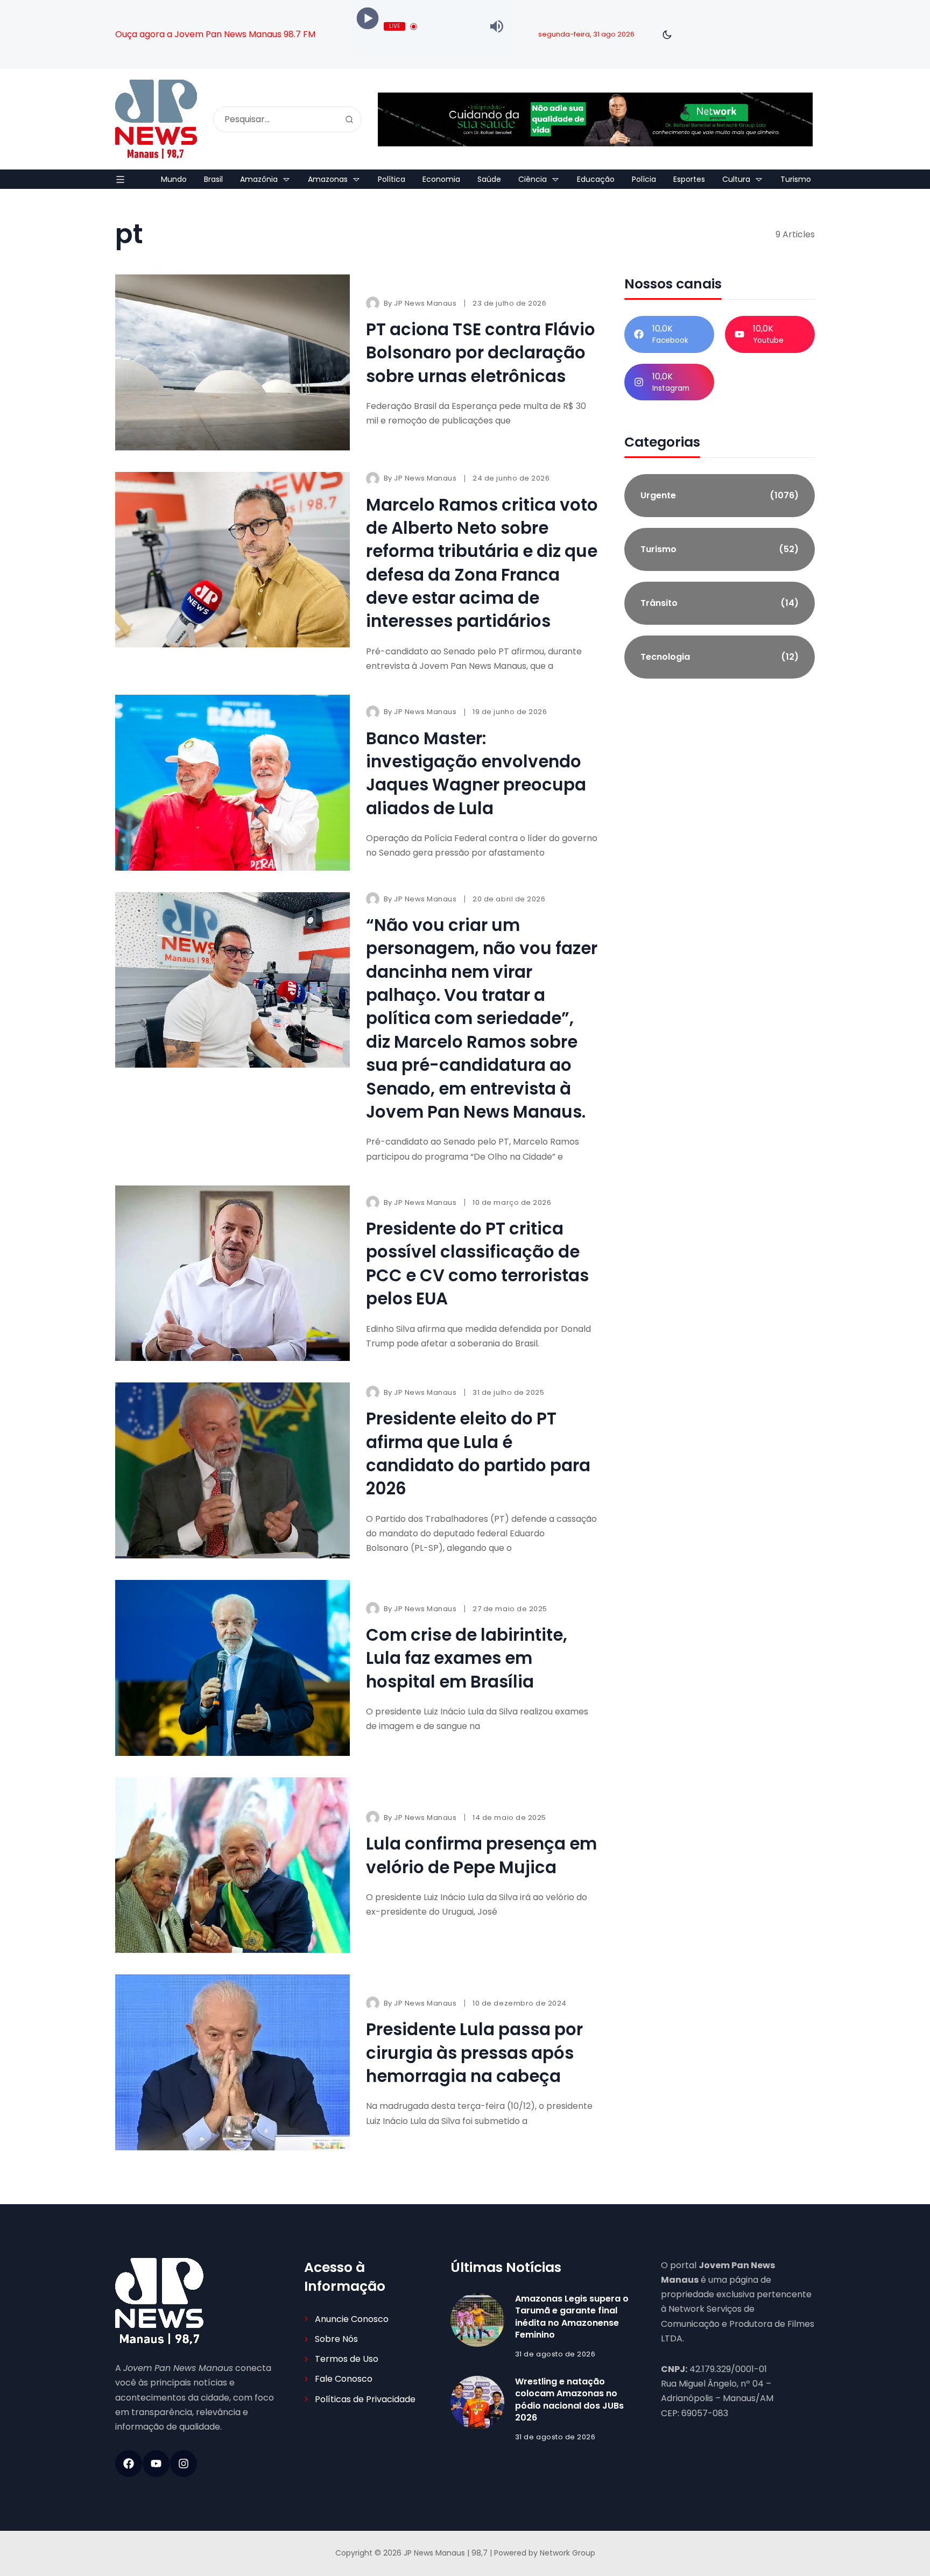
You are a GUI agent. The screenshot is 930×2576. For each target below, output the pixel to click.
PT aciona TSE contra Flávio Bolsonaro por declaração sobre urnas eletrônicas (481, 353)
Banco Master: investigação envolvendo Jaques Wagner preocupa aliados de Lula (476, 773)
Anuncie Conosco (352, 2319)
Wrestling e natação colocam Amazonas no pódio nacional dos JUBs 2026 (569, 2399)
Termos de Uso (347, 2359)
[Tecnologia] (720, 657)
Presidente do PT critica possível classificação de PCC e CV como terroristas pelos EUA (477, 1264)
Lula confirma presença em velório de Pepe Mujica (481, 1855)
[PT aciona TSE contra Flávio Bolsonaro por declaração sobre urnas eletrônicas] (232, 362)
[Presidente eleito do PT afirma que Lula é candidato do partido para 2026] (232, 1470)
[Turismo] (720, 549)
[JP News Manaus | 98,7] (156, 119)
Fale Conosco (344, 2379)
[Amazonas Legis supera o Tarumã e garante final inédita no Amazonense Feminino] (477, 2320)
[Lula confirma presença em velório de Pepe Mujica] (232, 1865)
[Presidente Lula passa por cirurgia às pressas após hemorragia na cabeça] (232, 2062)
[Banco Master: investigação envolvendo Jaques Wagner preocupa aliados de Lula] (232, 783)
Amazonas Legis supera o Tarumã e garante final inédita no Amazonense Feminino (572, 2317)
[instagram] (184, 2464)
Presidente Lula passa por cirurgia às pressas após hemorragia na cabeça (474, 2053)
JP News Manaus (425, 303)
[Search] (349, 119)
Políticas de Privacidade (365, 2399)
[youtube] (156, 2464)
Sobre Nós (336, 2339)
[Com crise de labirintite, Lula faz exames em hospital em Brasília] (232, 1668)
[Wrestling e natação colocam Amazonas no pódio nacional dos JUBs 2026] (477, 2403)
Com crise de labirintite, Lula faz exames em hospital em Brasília (467, 1658)
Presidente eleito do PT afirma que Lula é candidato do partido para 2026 (478, 1453)
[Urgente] (720, 496)
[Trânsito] (720, 603)
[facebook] (129, 2464)
